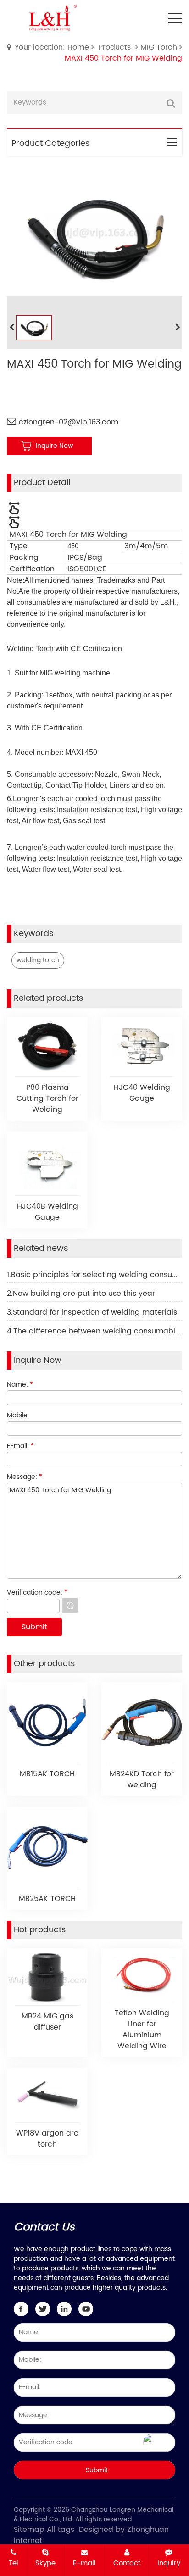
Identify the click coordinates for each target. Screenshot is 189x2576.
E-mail (84, 2563)
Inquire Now (54, 446)
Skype (45, 2563)
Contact (127, 2563)
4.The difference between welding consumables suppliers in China (94, 1331)
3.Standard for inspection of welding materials (92, 1312)
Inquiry (169, 2563)
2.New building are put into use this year (81, 1294)
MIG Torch (159, 47)
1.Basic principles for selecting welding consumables (94, 1275)
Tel (14, 2563)
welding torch (38, 960)
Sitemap (29, 2530)
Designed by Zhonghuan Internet (91, 2535)
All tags (61, 2530)
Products (115, 47)
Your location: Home (52, 47)
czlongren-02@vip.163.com (69, 422)
